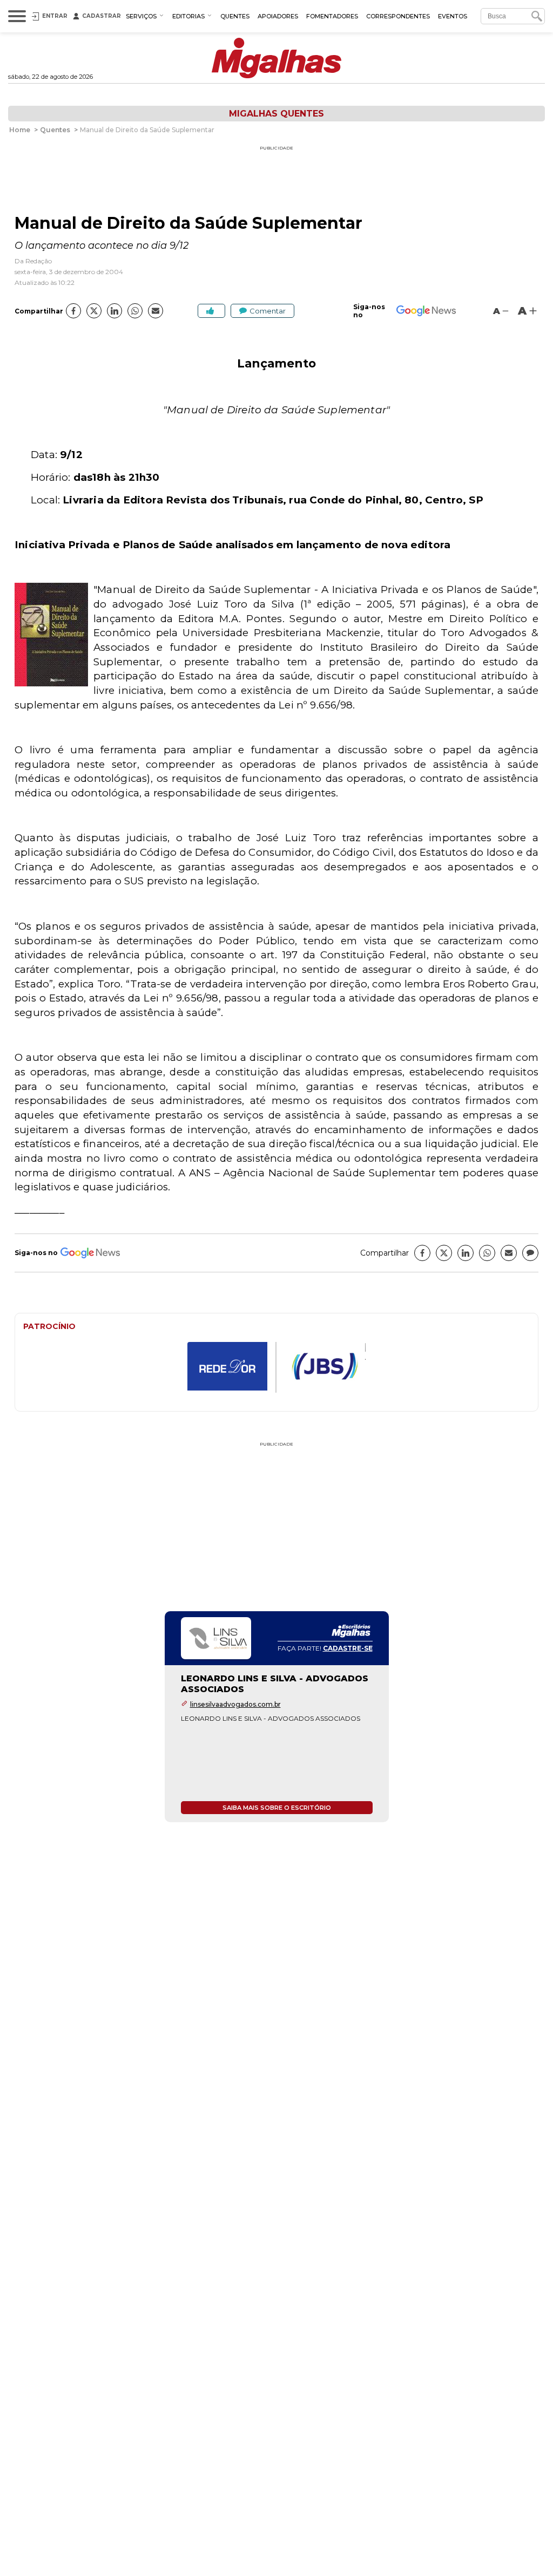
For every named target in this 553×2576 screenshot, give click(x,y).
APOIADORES (278, 16)
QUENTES (235, 16)
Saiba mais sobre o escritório (277, 1808)
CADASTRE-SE (348, 1648)
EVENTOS (453, 16)
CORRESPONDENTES (398, 16)
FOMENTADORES (332, 16)
